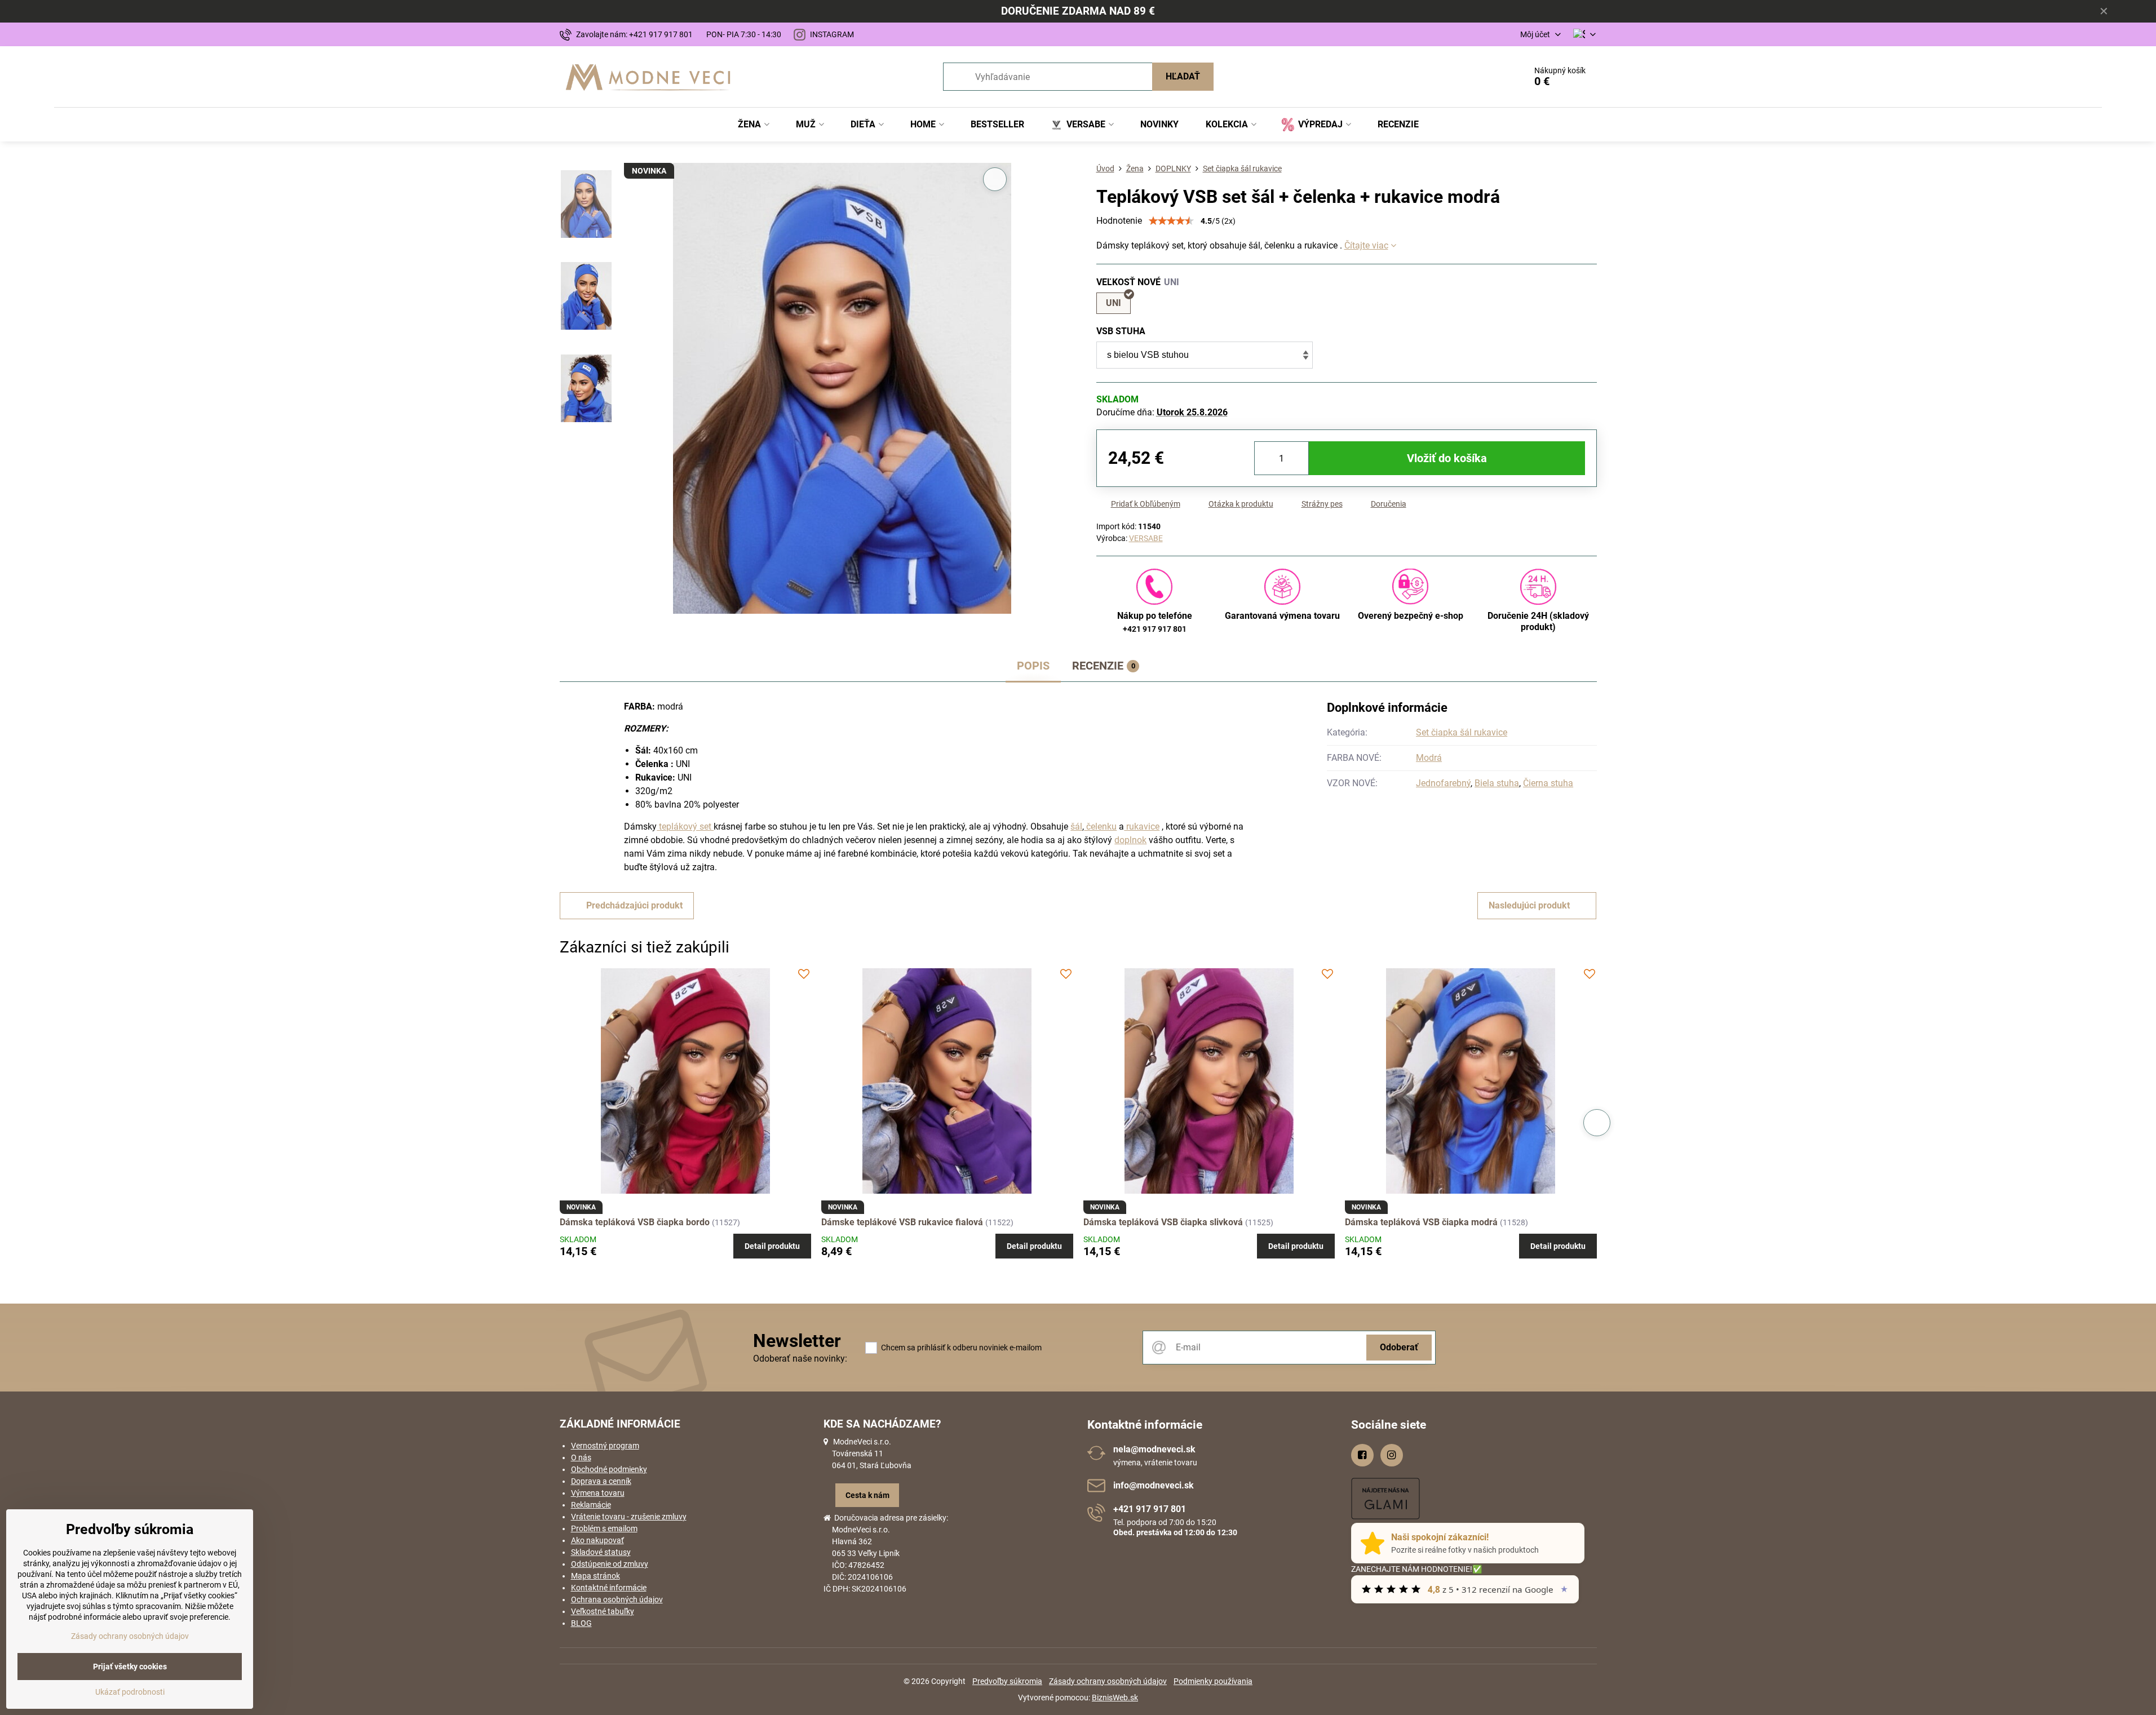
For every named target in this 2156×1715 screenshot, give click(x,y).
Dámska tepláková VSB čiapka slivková (1163, 1222)
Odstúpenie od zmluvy (610, 1564)
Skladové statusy (601, 1552)
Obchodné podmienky (609, 1469)
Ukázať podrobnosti (130, 1692)
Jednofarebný (1443, 783)
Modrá (1429, 758)
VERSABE (1146, 538)
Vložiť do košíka (1447, 458)
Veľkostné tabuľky (603, 1611)
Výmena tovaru (598, 1493)
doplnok (1130, 840)
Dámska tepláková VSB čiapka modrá (1421, 1222)
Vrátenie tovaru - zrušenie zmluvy (629, 1517)
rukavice (1142, 827)
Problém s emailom (604, 1528)
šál (1076, 827)
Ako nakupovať (597, 1540)
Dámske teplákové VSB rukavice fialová (902, 1222)
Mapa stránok (596, 1576)
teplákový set (685, 827)
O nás (581, 1457)
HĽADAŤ (1183, 76)
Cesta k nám (867, 1495)
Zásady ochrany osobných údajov (1108, 1681)
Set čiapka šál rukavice (1462, 732)
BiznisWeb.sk (1115, 1698)
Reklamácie (591, 1505)
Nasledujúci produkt (1529, 905)
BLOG (581, 1623)
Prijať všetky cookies (130, 1667)
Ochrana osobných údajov (617, 1599)
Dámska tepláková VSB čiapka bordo (635, 1222)
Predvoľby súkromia (1007, 1681)
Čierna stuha (1548, 783)
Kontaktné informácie (609, 1588)
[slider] (1171, 221)
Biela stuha (1497, 783)
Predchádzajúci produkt (634, 905)
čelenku (1100, 827)
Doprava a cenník (601, 1481)
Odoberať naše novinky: (800, 1359)
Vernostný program (605, 1446)
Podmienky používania (1213, 1681)
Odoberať (1399, 1347)
